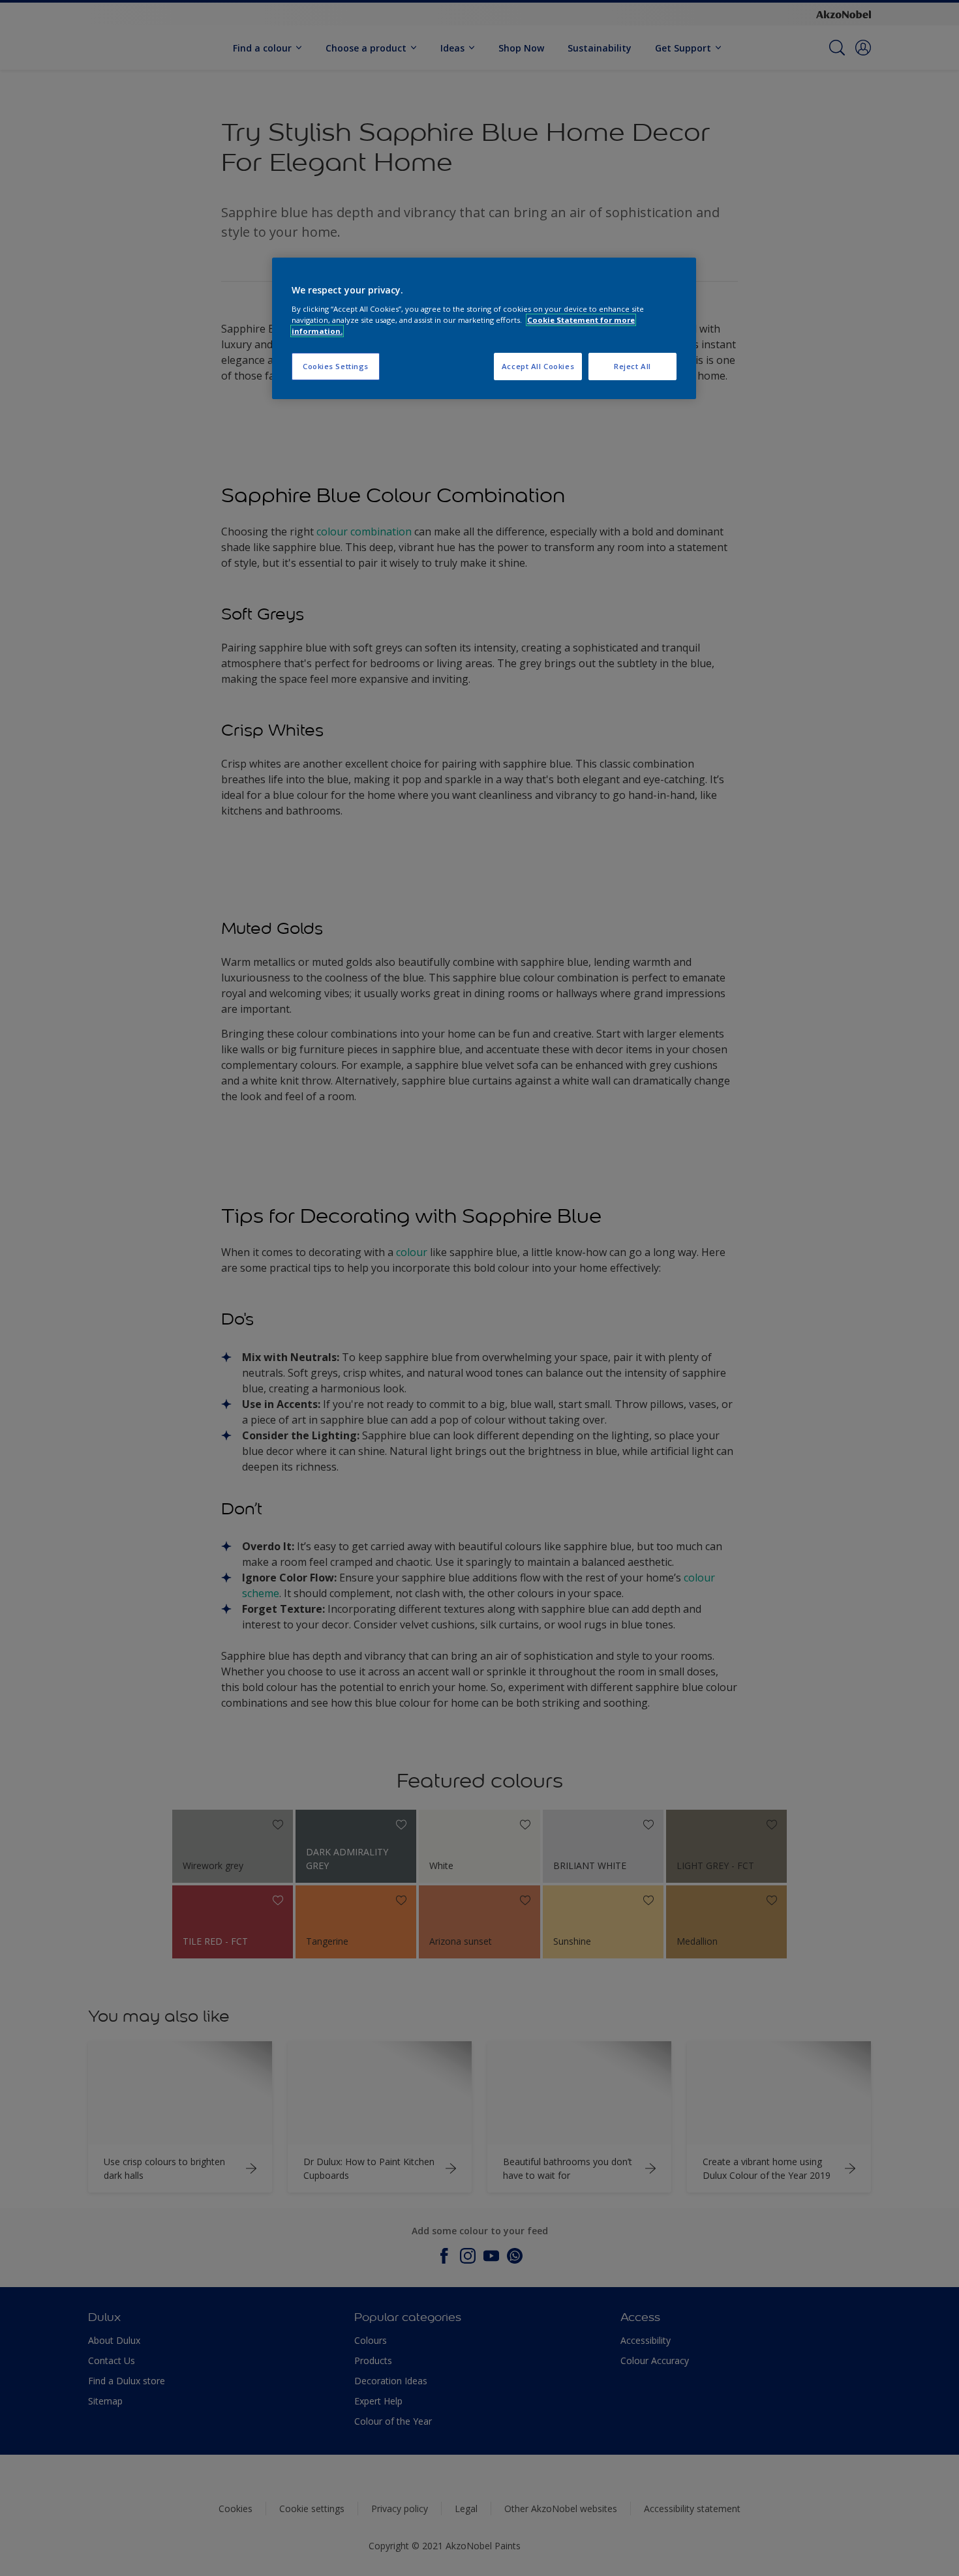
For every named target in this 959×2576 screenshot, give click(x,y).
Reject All (632, 366)
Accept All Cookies (538, 366)
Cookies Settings (336, 366)
